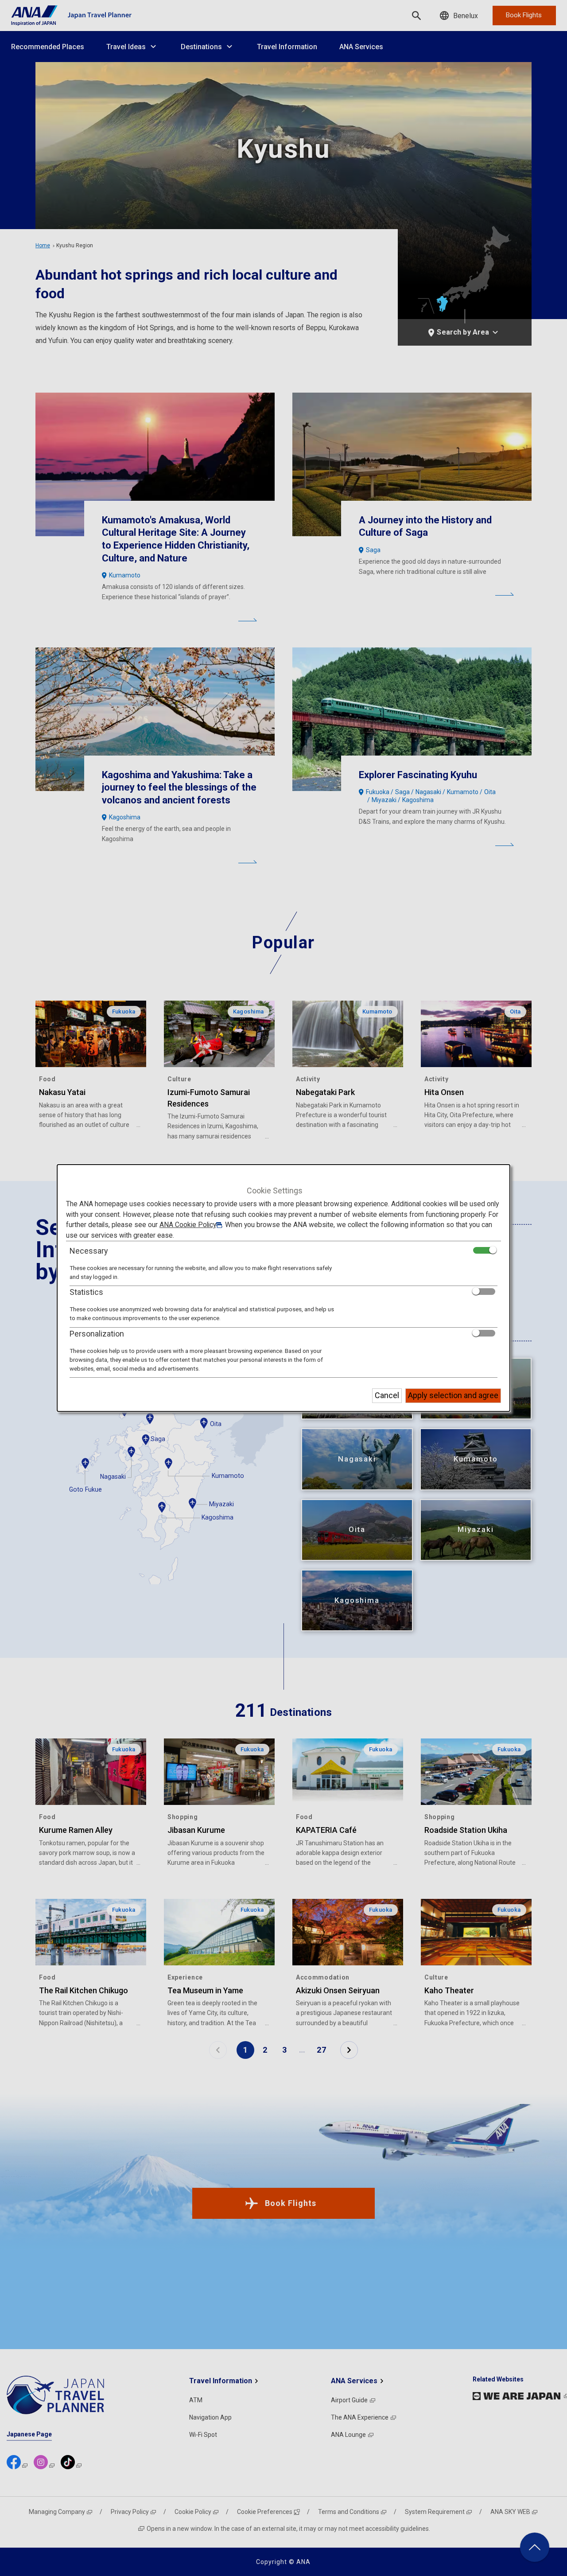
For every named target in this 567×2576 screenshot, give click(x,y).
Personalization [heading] (97, 1333)
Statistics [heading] (86, 1292)
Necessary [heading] (89, 1250)
